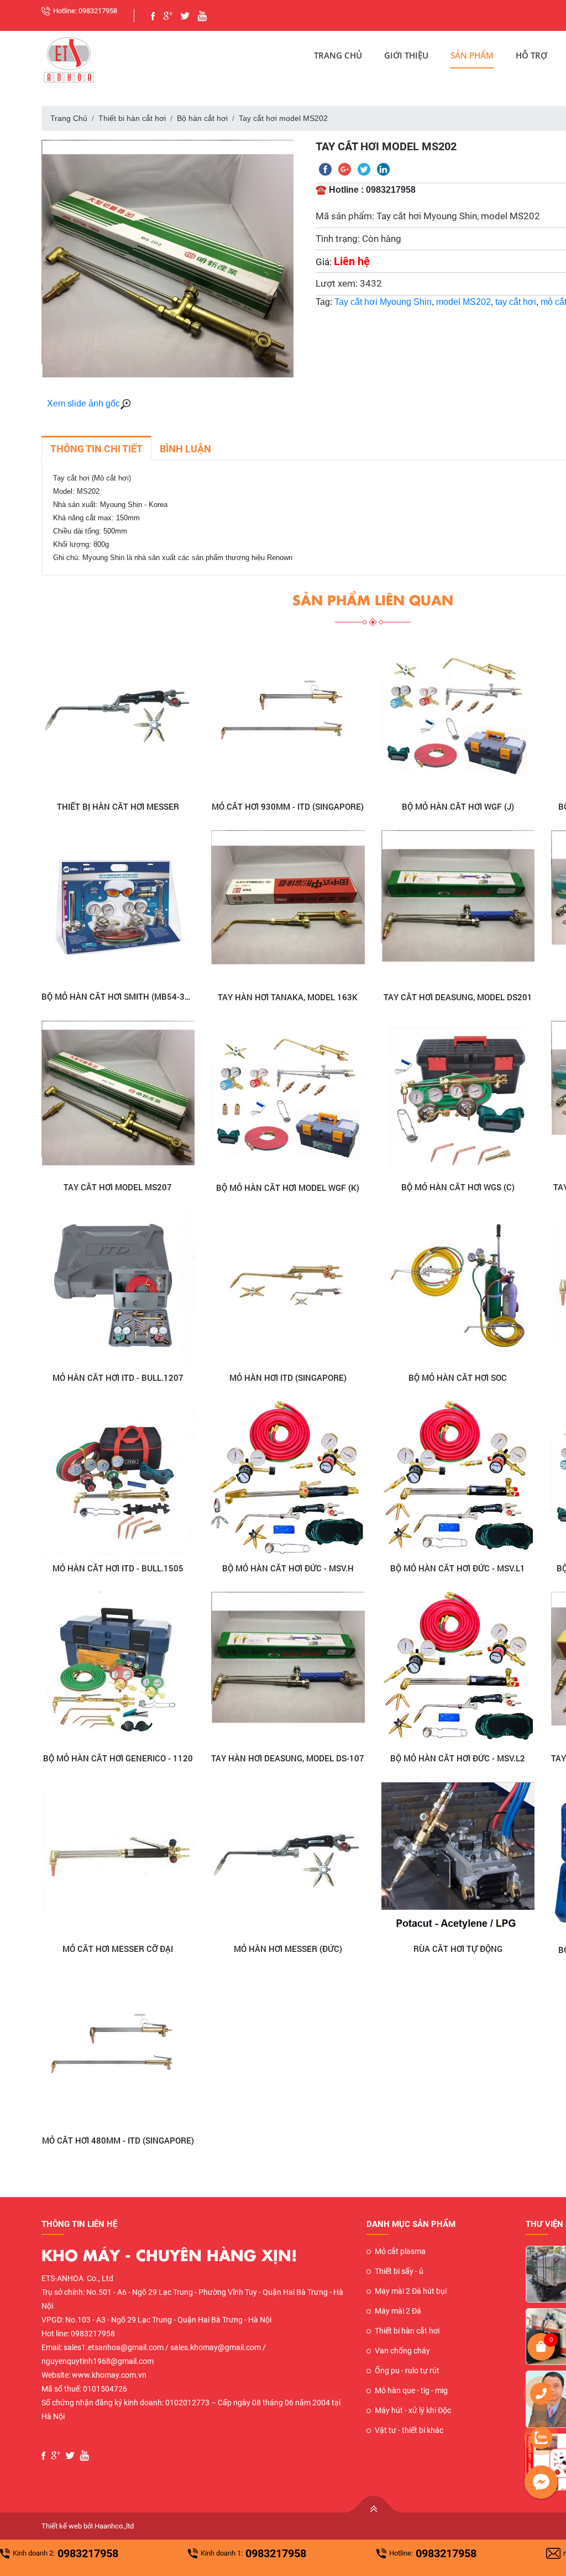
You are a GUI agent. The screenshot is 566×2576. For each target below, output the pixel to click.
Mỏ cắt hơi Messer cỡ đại (118, 1949)
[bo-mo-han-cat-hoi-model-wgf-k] (288, 1097)
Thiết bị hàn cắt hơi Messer (118, 806)
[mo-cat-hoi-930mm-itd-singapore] (288, 717)
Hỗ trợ (531, 55)
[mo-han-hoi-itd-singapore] (288, 1288)
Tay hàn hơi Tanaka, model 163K (288, 997)
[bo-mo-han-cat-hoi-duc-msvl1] (458, 1478)
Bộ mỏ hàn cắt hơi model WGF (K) (288, 1187)
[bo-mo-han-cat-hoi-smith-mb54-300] (118, 907)
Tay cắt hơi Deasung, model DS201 (458, 997)
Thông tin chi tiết (96, 449)
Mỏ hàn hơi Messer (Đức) (288, 1949)
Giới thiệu (406, 55)
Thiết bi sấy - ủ (399, 2271)
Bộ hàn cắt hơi (202, 118)
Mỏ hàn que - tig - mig (411, 2390)
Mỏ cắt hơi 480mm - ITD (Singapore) (118, 2140)
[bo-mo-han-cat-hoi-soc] (458, 1288)
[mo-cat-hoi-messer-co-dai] (118, 1859)
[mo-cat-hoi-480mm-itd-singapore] (118, 2050)
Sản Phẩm (472, 55)
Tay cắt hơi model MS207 (118, 1187)
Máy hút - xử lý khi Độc (413, 2410)
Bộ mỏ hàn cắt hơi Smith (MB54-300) (118, 996)
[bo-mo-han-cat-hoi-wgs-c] (458, 1097)
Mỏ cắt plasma (400, 2251)
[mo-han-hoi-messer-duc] (288, 1859)
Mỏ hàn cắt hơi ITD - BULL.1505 (118, 1568)
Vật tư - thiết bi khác (409, 2430)
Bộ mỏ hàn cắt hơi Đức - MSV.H (288, 1568)
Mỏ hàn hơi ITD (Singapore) (288, 1377)
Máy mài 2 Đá (398, 2311)
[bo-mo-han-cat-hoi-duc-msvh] (288, 1478)
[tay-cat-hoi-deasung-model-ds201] (458, 907)
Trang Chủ (338, 55)
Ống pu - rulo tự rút (407, 2371)
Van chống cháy (402, 2351)
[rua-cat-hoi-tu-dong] (458, 1859)
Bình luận (185, 449)
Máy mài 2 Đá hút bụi (411, 2291)
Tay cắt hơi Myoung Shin (383, 302)
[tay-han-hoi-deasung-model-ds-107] (288, 1669)
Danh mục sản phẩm (411, 2224)
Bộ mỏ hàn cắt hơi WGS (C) (458, 1187)
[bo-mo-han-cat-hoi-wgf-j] (458, 717)
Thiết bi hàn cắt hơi (132, 118)
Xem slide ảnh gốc (83, 403)
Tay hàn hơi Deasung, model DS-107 (288, 1758)
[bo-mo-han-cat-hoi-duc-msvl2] (458, 1669)
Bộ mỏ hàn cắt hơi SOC (458, 1377)
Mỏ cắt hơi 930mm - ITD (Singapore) (288, 806)
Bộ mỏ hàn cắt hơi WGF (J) (458, 806)
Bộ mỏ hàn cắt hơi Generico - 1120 (118, 1758)
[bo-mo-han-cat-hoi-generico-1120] (118, 1668)
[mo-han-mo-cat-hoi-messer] (118, 717)
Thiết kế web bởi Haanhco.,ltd (88, 2526)
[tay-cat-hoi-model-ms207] (118, 1097)
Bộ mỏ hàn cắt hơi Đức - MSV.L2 (458, 1758)
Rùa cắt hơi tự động (458, 1949)
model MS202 (463, 302)
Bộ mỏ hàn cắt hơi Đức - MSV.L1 (458, 1568)
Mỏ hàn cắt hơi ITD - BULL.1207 (118, 1377)
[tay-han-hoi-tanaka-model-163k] (288, 907)
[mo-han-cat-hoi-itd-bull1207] (118, 1288)
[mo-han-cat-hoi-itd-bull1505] (118, 1478)
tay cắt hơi (516, 302)
